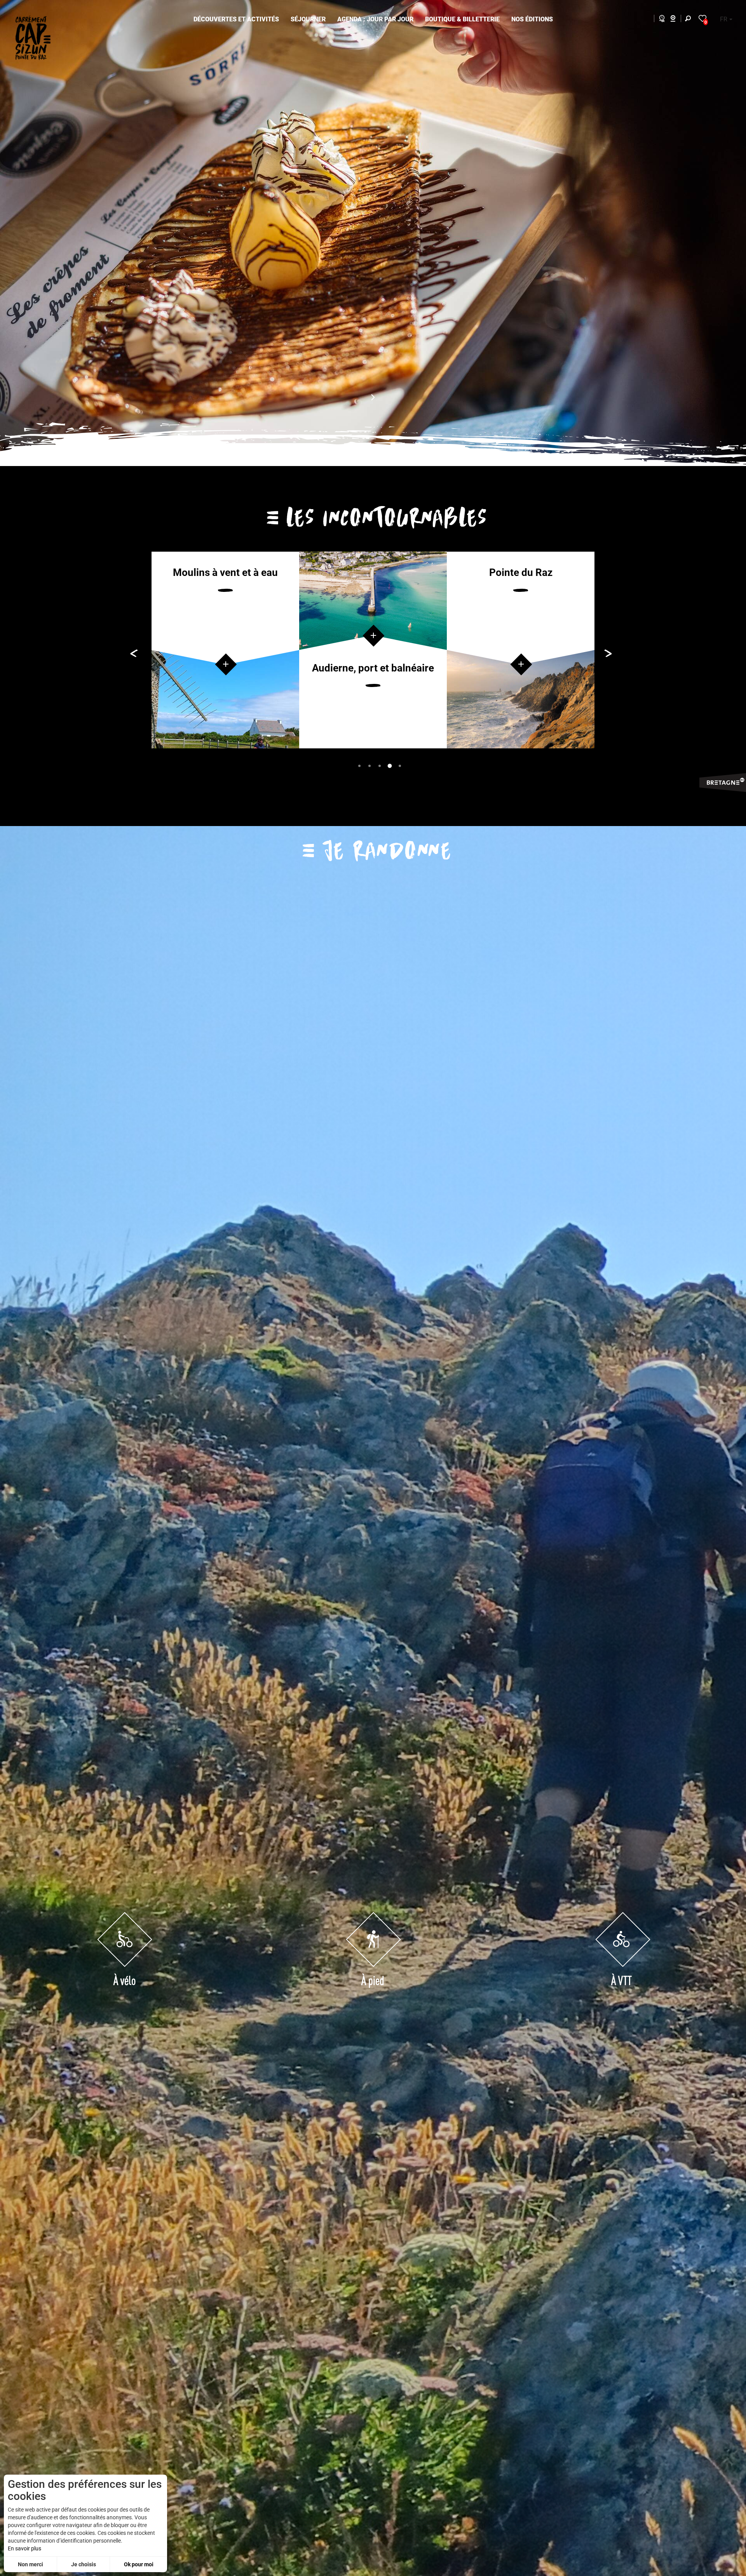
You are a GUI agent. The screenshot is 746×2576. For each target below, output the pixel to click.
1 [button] (359, 765)
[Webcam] (677, 20)
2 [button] (369, 765)
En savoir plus (24, 2548)
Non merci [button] (31, 2564)
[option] (225, 650)
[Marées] (660, 20)
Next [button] (727, 233)
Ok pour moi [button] (139, 2564)
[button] (236, 20)
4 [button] (389, 765)
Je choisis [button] (84, 2564)
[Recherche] (690, 20)
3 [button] (379, 765)
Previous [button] (14, 233)
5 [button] (399, 765)
